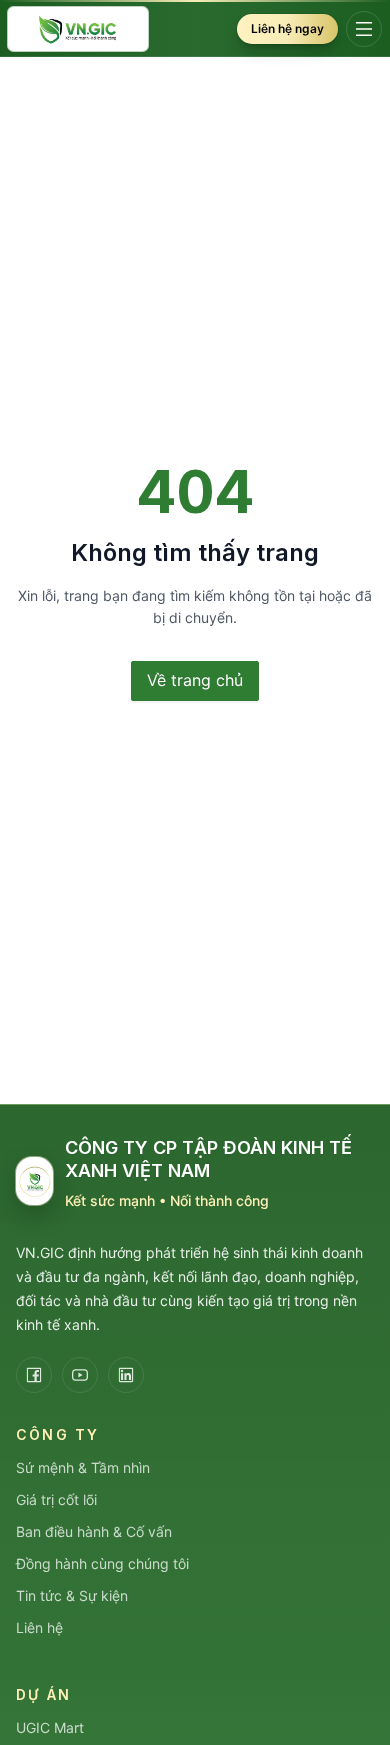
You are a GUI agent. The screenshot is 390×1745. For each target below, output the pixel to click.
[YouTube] (80, 1375)
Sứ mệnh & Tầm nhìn (83, 1467)
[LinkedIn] (126, 1375)
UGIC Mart (50, 1727)
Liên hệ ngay (287, 28)
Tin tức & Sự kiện (72, 1595)
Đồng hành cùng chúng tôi (102, 1563)
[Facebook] (34, 1375)
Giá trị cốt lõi (56, 1499)
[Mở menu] (364, 29)
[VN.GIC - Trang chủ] (78, 29)
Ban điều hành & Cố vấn (94, 1531)
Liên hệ (39, 1627)
